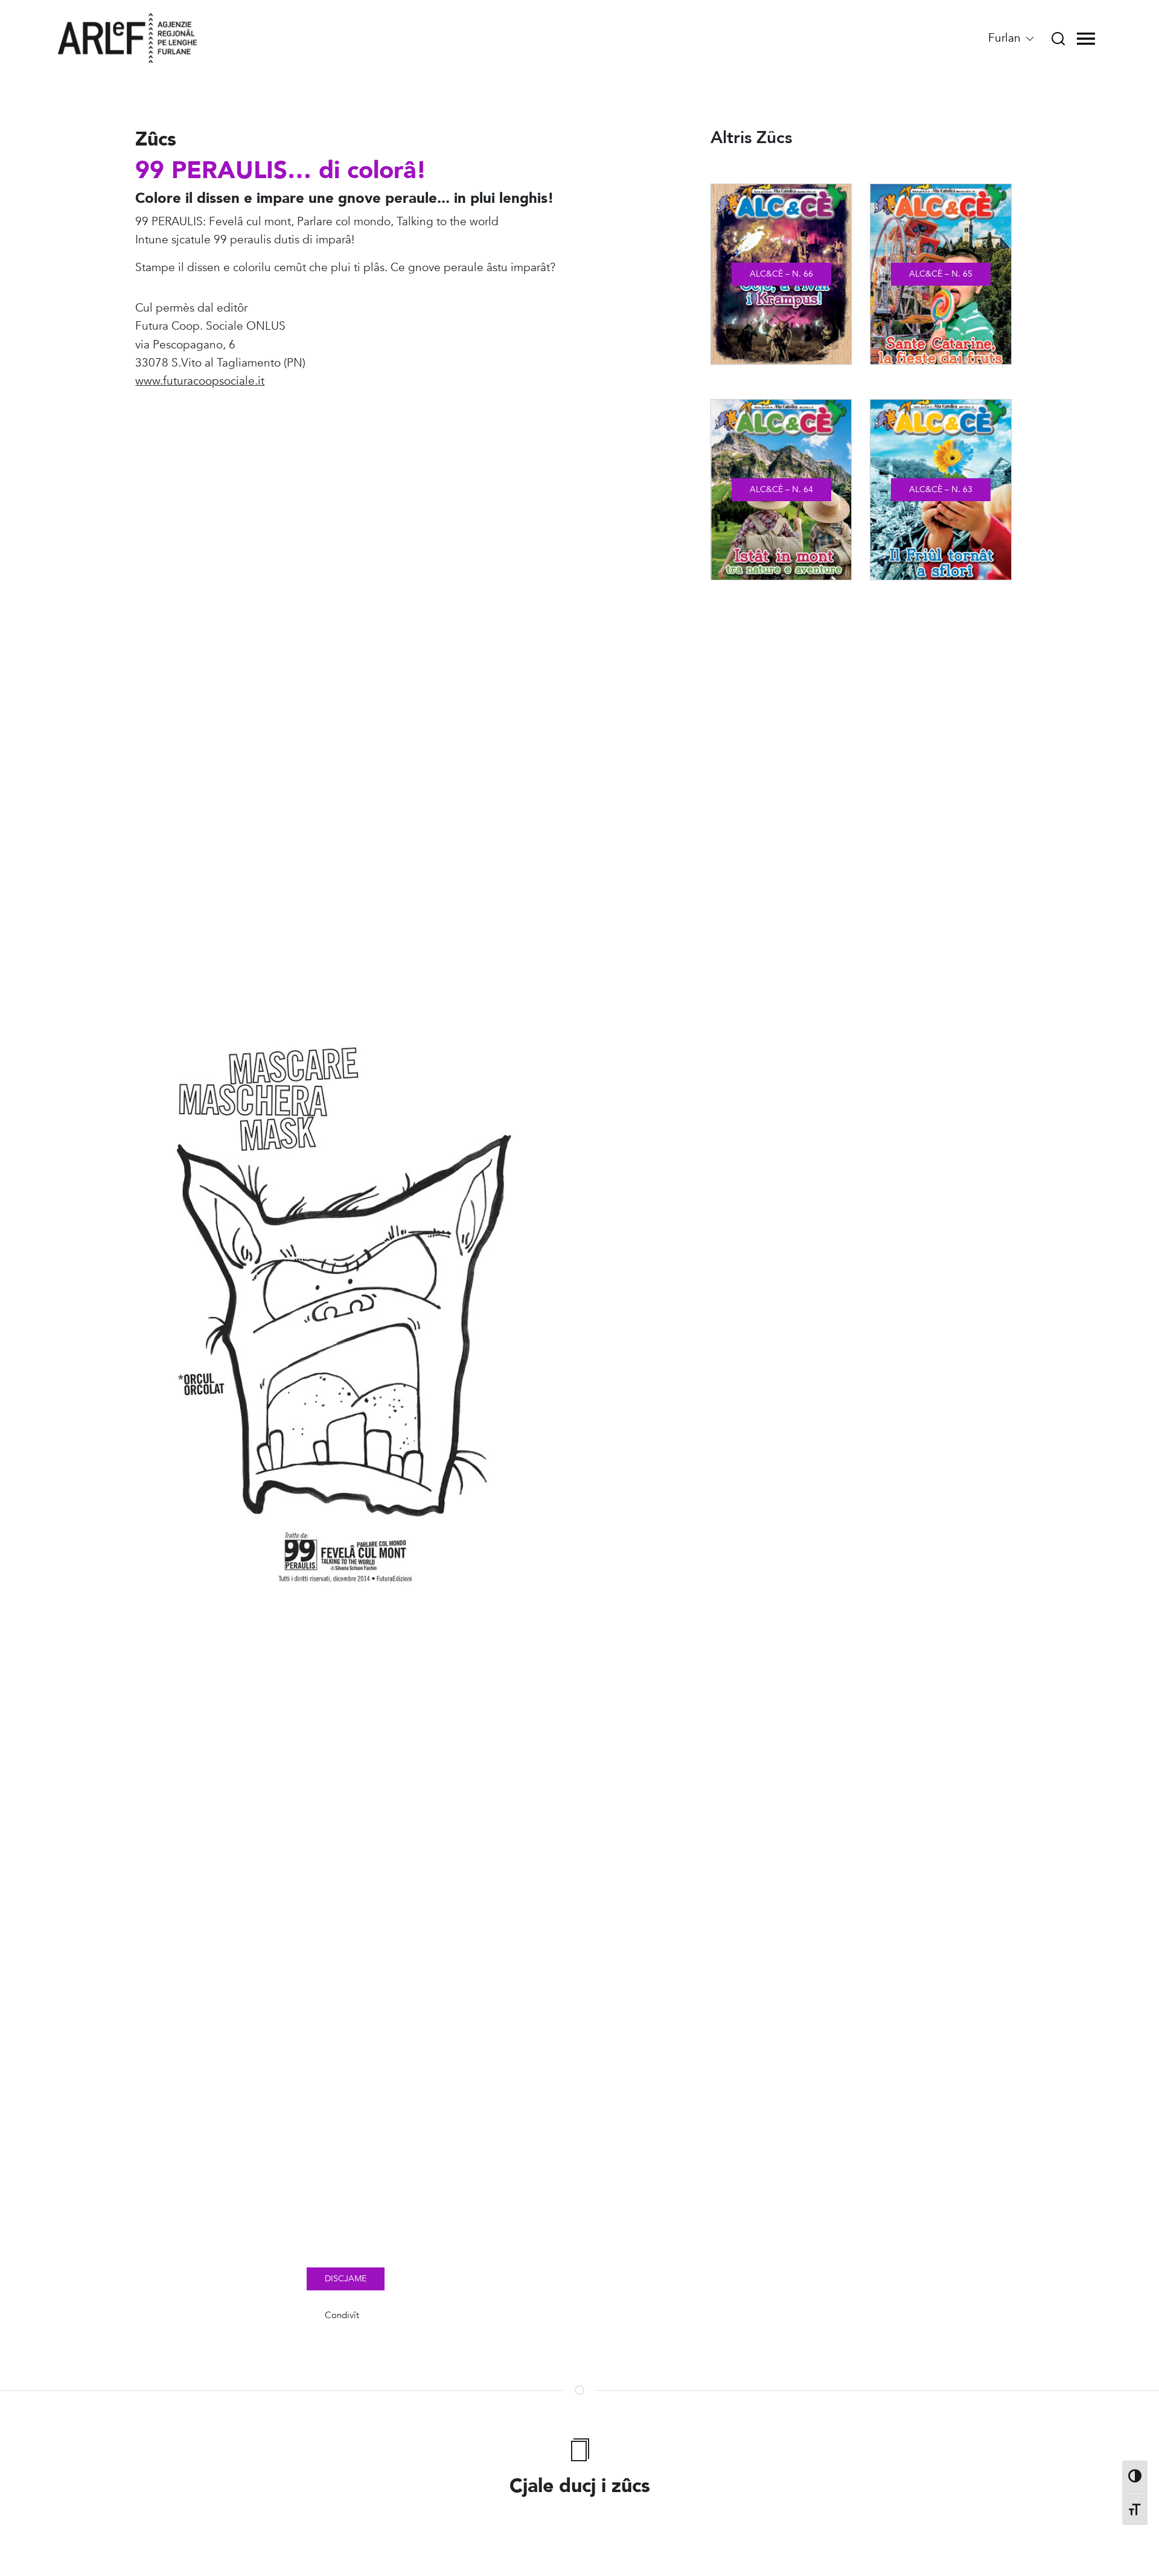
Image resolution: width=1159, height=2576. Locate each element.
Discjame (346, 2279)
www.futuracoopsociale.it (200, 381)
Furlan (1006, 38)
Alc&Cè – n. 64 (781, 489)
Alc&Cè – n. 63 (941, 489)
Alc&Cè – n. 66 (781, 274)
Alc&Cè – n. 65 (941, 274)
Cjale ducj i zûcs (580, 2486)
